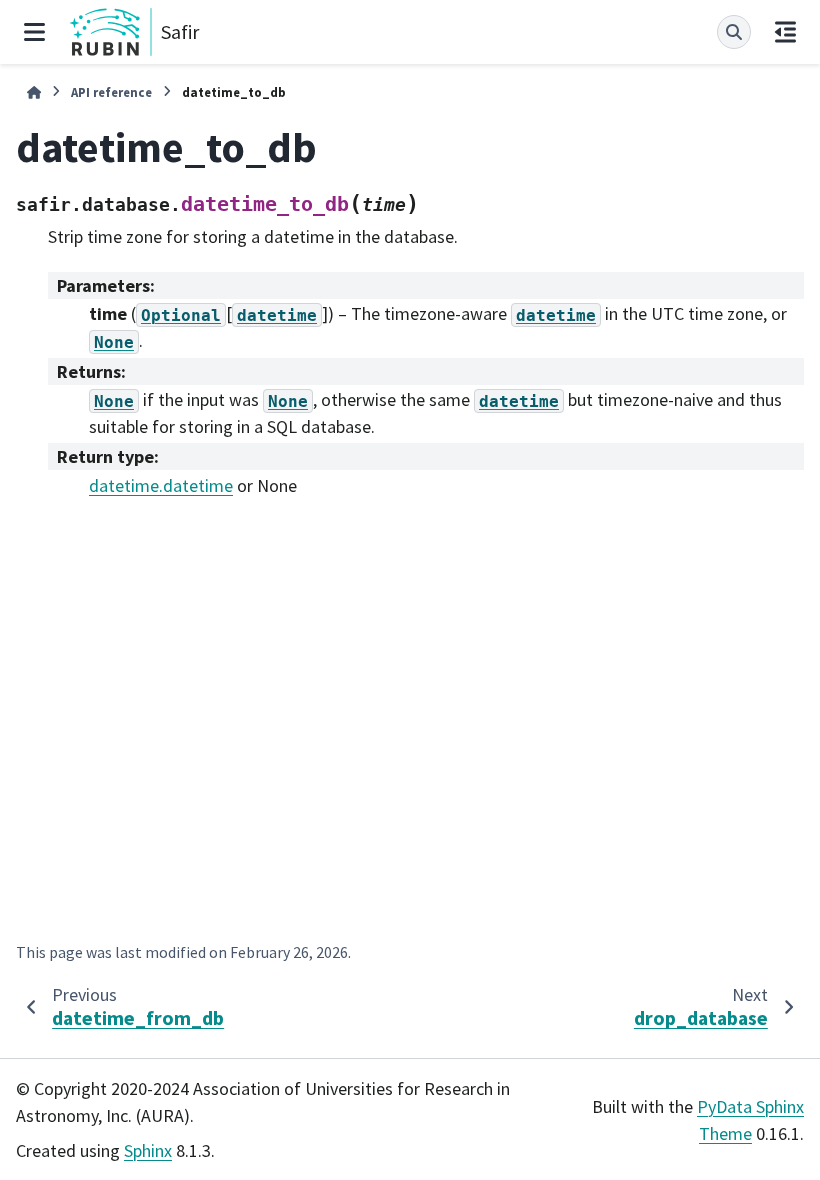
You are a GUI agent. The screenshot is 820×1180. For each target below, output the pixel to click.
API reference (111, 92)
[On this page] (785, 32)
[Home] (34, 92)
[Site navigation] (34, 32)
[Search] (734, 32)
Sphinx (148, 1150)
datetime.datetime (161, 485)
